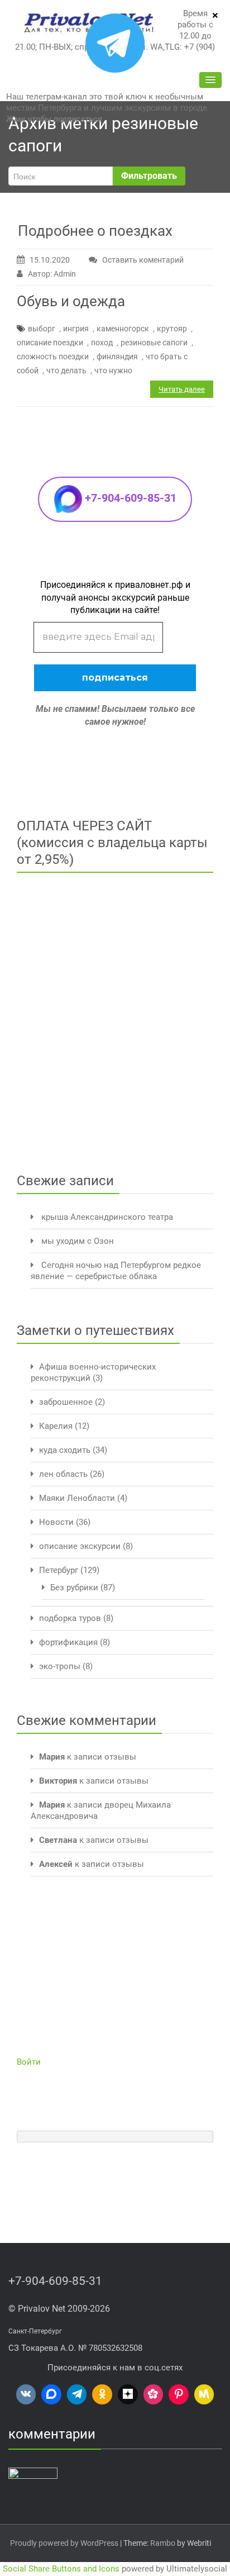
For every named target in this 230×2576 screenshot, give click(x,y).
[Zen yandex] (128, 2394)
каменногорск (123, 329)
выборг (42, 329)
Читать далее (182, 389)
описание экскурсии (80, 1546)
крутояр (172, 329)
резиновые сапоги (154, 343)
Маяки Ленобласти (77, 1498)
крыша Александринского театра (107, 1217)
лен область (63, 1474)
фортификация (68, 1642)
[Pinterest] (179, 2394)
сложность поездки (53, 357)
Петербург (59, 1570)
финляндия (117, 357)
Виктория (58, 1781)
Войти (29, 2062)
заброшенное (66, 1402)
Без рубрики (74, 1588)
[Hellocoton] (154, 2394)
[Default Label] (26, 2394)
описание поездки (50, 343)
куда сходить (65, 1450)
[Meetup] (204, 2394)
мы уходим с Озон (78, 1241)
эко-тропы (60, 1666)
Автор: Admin (52, 274)
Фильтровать (149, 176)
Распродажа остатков (133, 2545)
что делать (66, 370)
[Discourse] (51, 2394)
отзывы (120, 1757)
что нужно (113, 370)
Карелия (56, 1426)
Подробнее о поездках (95, 231)
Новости (56, 1522)
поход (102, 343)
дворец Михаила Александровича (97, 2522)
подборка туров (70, 1618)
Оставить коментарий (143, 260)
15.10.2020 (50, 260)
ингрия (76, 329)
